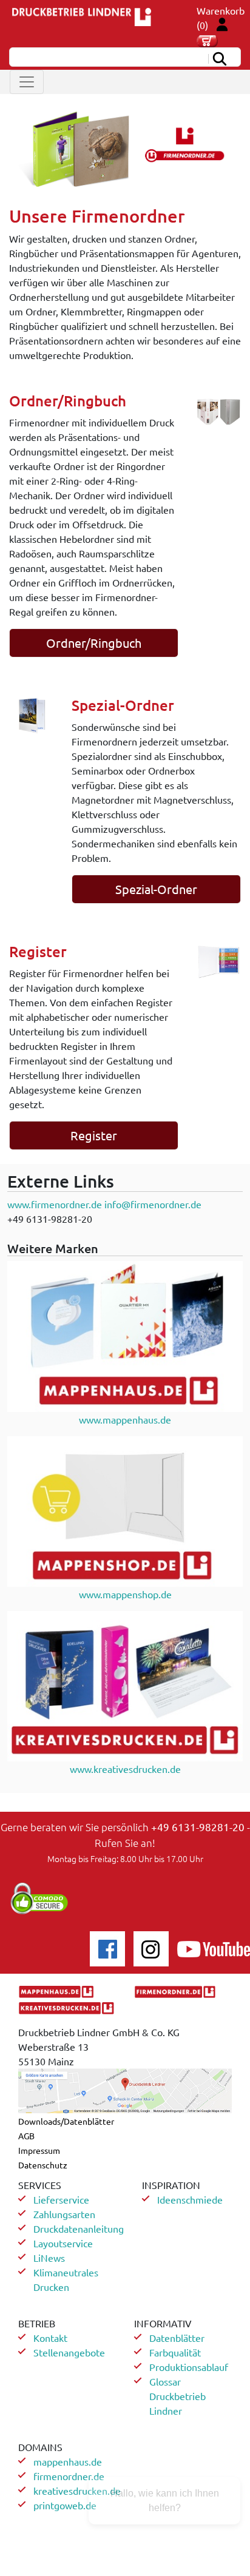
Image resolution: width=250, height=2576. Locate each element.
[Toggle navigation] (27, 82)
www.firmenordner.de (55, 1204)
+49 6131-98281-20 (198, 1827)
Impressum (39, 2150)
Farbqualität (175, 2352)
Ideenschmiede (190, 2199)
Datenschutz (43, 2165)
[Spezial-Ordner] (31, 714)
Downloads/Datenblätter (66, 2121)
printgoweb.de (65, 2505)
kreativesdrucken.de (77, 2490)
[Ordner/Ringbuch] (219, 410)
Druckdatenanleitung (79, 2228)
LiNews (49, 2258)
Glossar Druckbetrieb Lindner (177, 2396)
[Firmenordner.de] (125, 148)
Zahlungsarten (64, 2214)
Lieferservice (61, 2199)
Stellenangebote (69, 2352)
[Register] (219, 960)
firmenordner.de (69, 2476)
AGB (26, 2136)
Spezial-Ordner (156, 889)
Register (94, 1135)
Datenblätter (177, 2338)
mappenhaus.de (68, 2461)
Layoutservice (63, 2243)
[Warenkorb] (207, 39)
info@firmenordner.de (153, 1204)
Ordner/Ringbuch (94, 643)
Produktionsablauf (189, 2367)
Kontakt (50, 2338)
